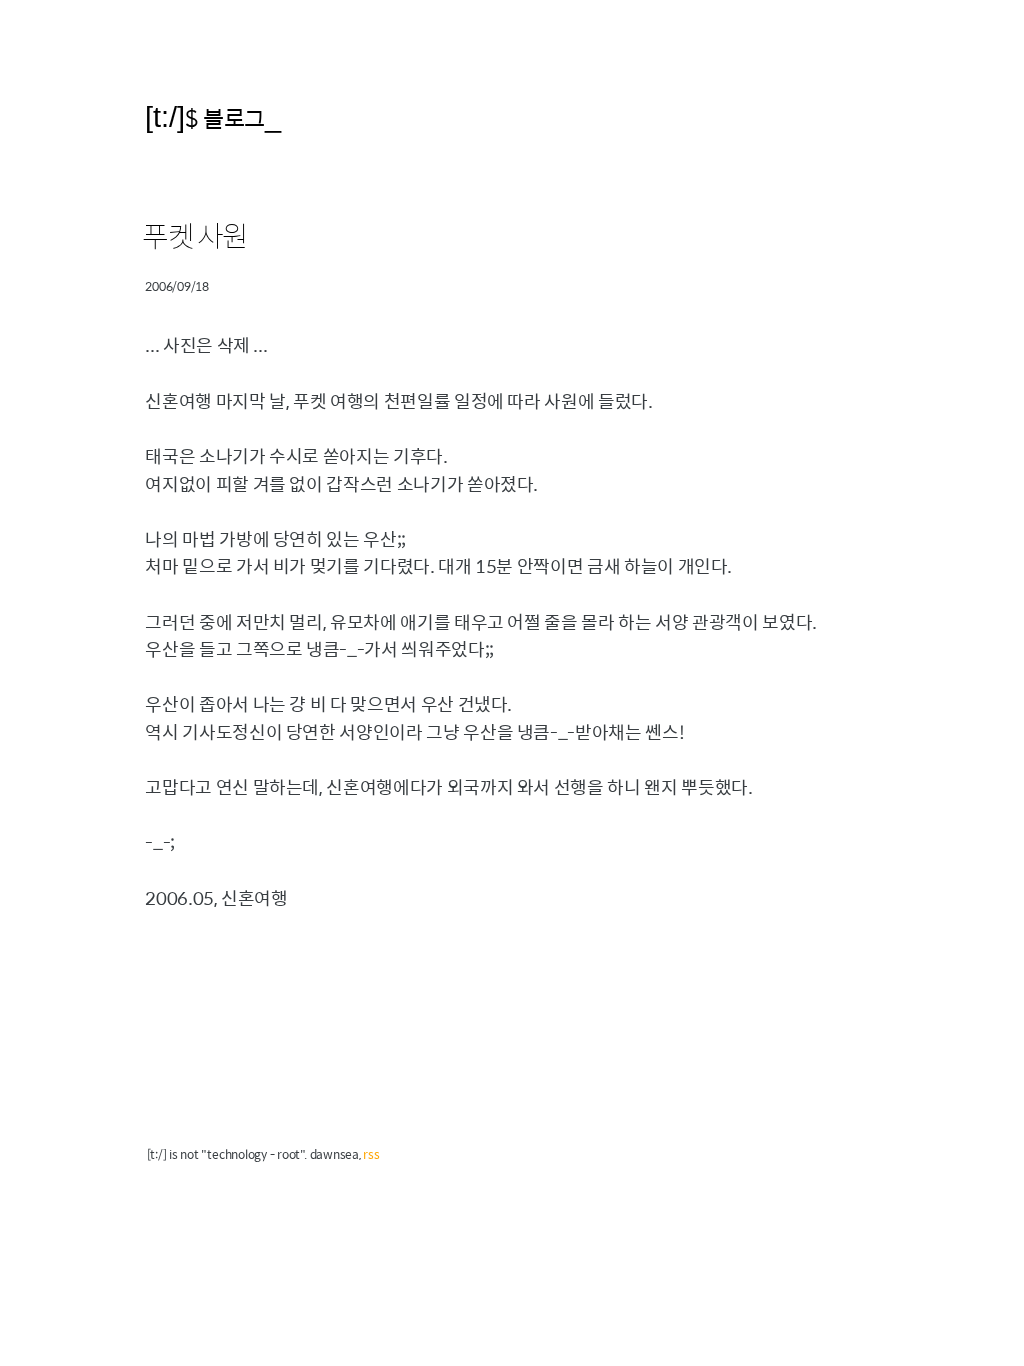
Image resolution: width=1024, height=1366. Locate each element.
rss (371, 1154)
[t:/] (165, 116)
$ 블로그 (225, 117)
